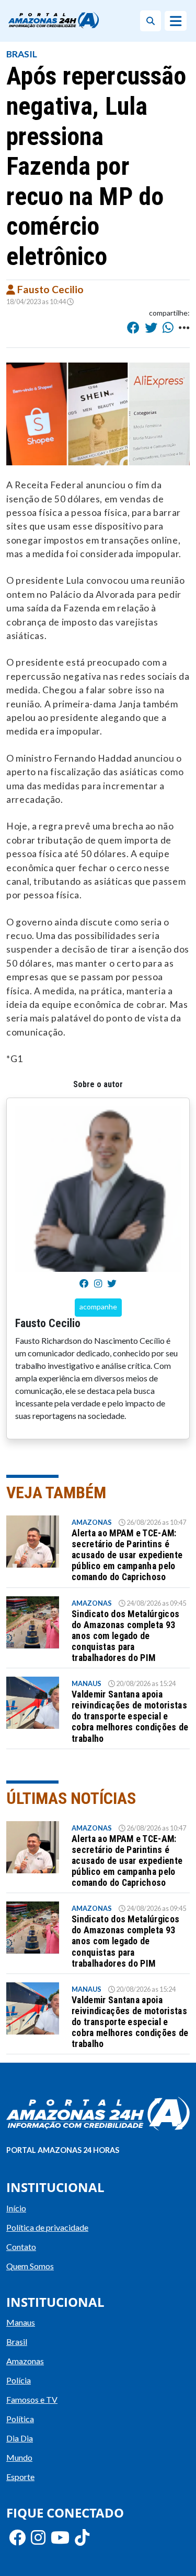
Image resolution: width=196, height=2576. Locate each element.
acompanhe (98, 1307)
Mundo (19, 2457)
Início (16, 2208)
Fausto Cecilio (49, 289)
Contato (21, 2247)
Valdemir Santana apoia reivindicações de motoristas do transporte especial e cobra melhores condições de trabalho (130, 1716)
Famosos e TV (32, 2399)
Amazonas (92, 1522)
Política (20, 2419)
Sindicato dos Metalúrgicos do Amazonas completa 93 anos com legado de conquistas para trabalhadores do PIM (125, 1636)
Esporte (20, 2477)
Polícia (19, 2380)
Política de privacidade (47, 2227)
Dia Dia (20, 2438)
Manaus (87, 1683)
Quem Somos (30, 2266)
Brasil (22, 54)
